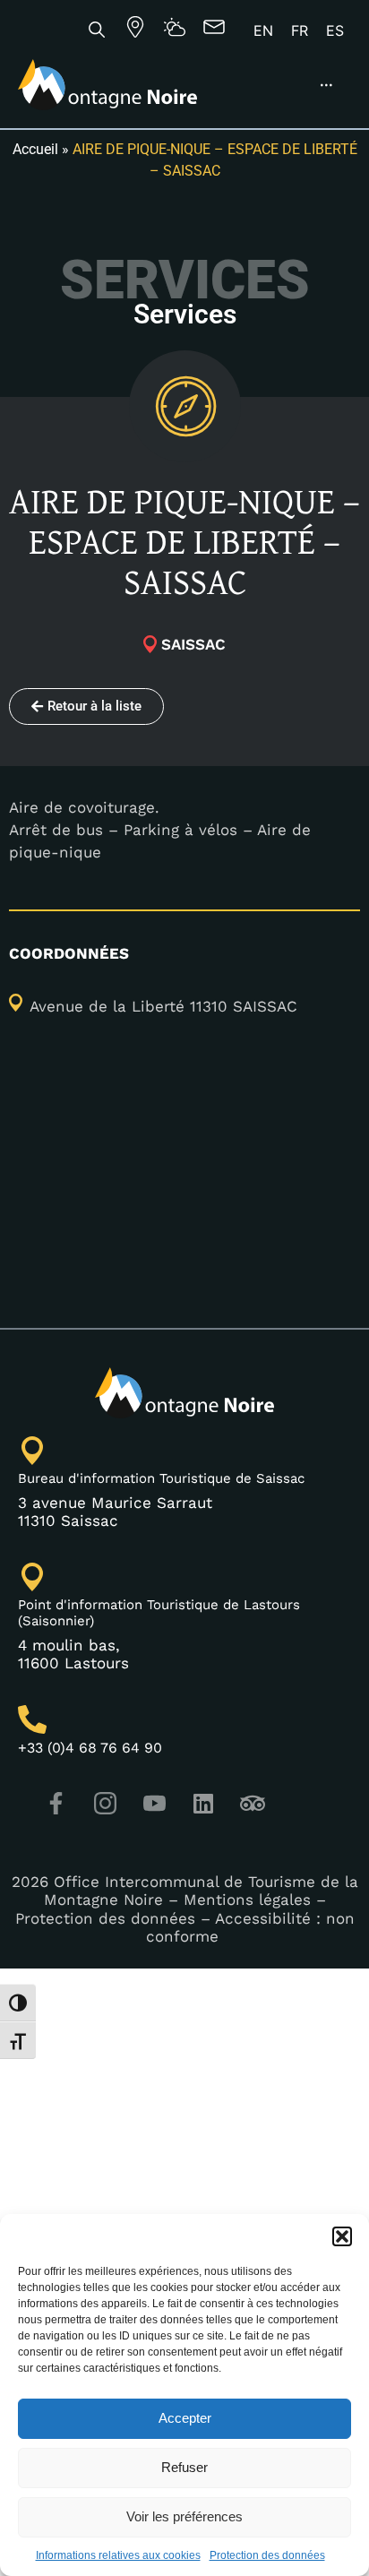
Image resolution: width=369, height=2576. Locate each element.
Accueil (35, 149)
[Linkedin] (203, 1804)
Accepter (185, 2418)
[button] (342, 2236)
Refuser (184, 2467)
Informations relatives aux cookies (118, 2555)
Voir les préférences (184, 2516)
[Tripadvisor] (253, 1804)
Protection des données (267, 2555)
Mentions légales (247, 1900)
